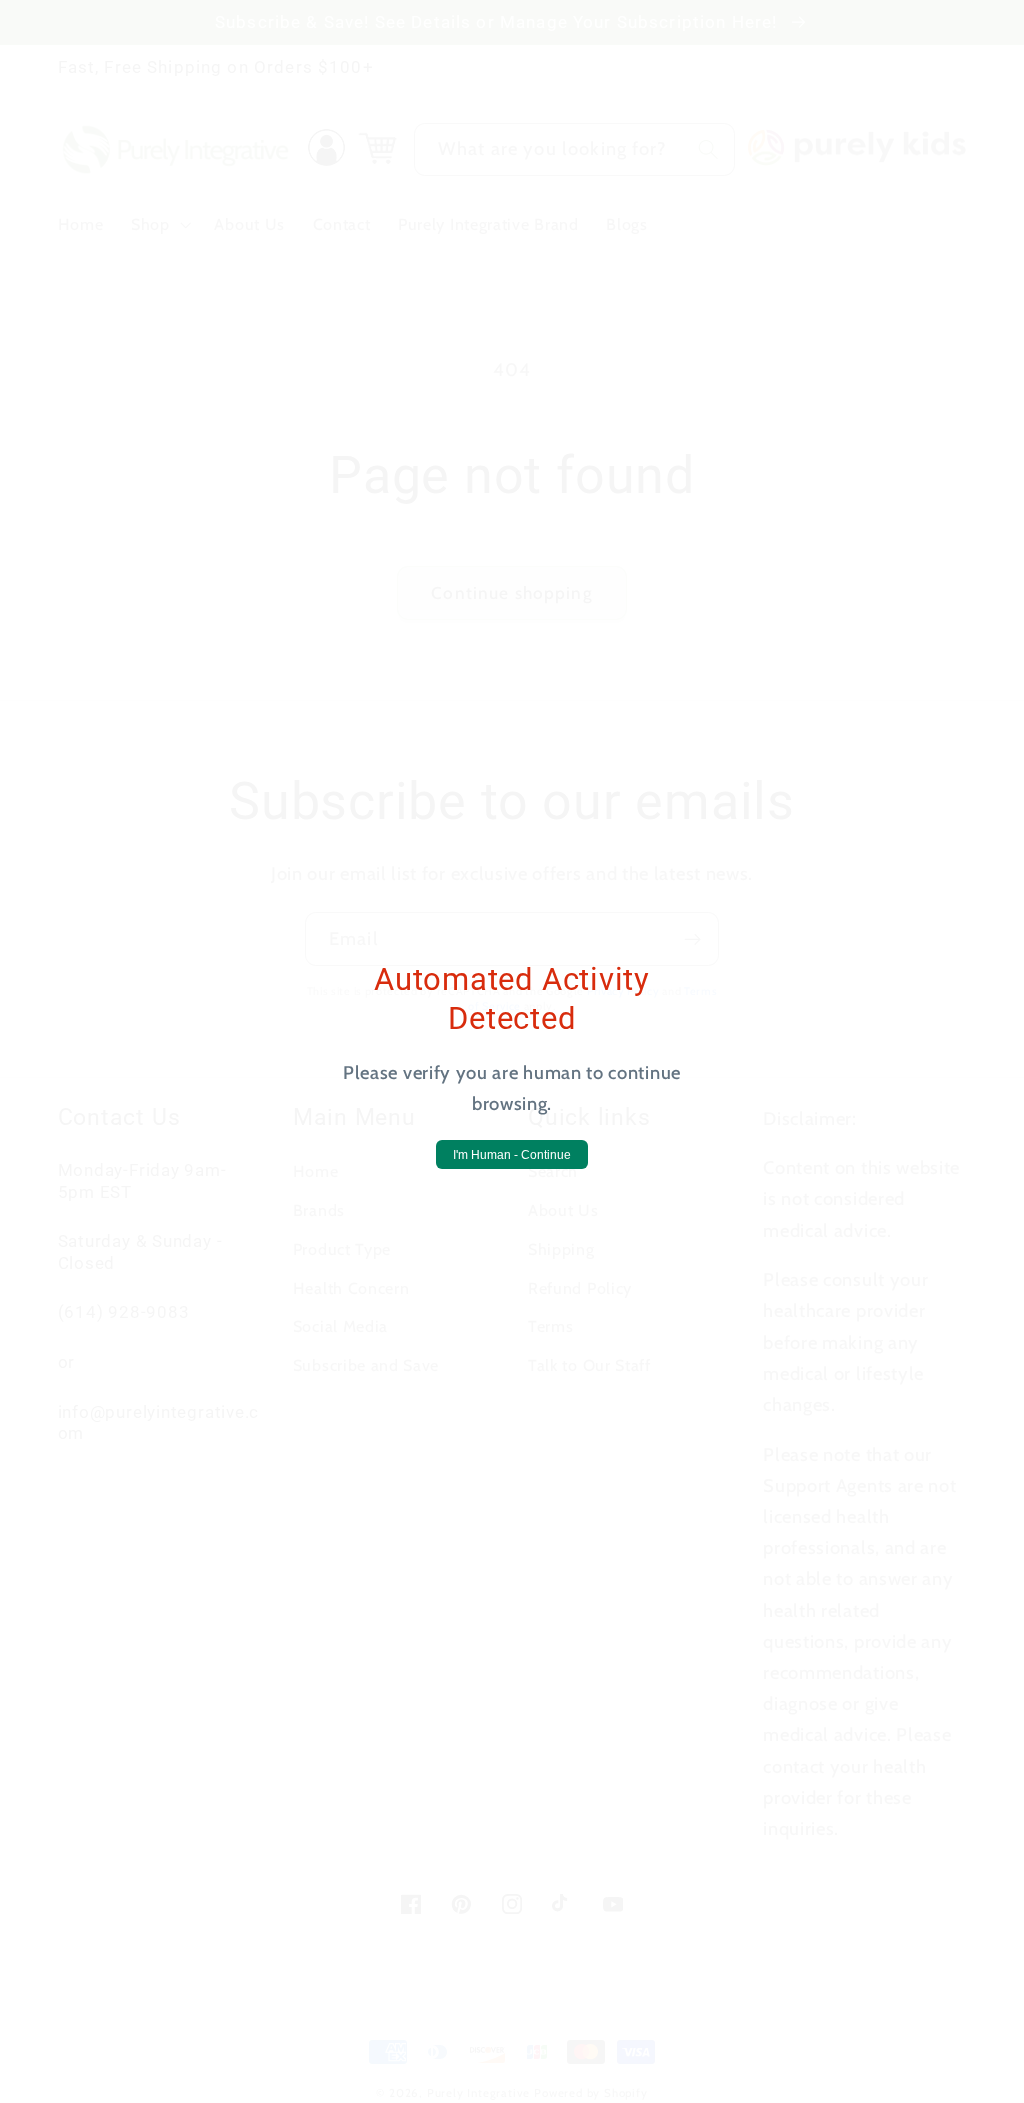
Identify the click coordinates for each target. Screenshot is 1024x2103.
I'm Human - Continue (512, 1155)
